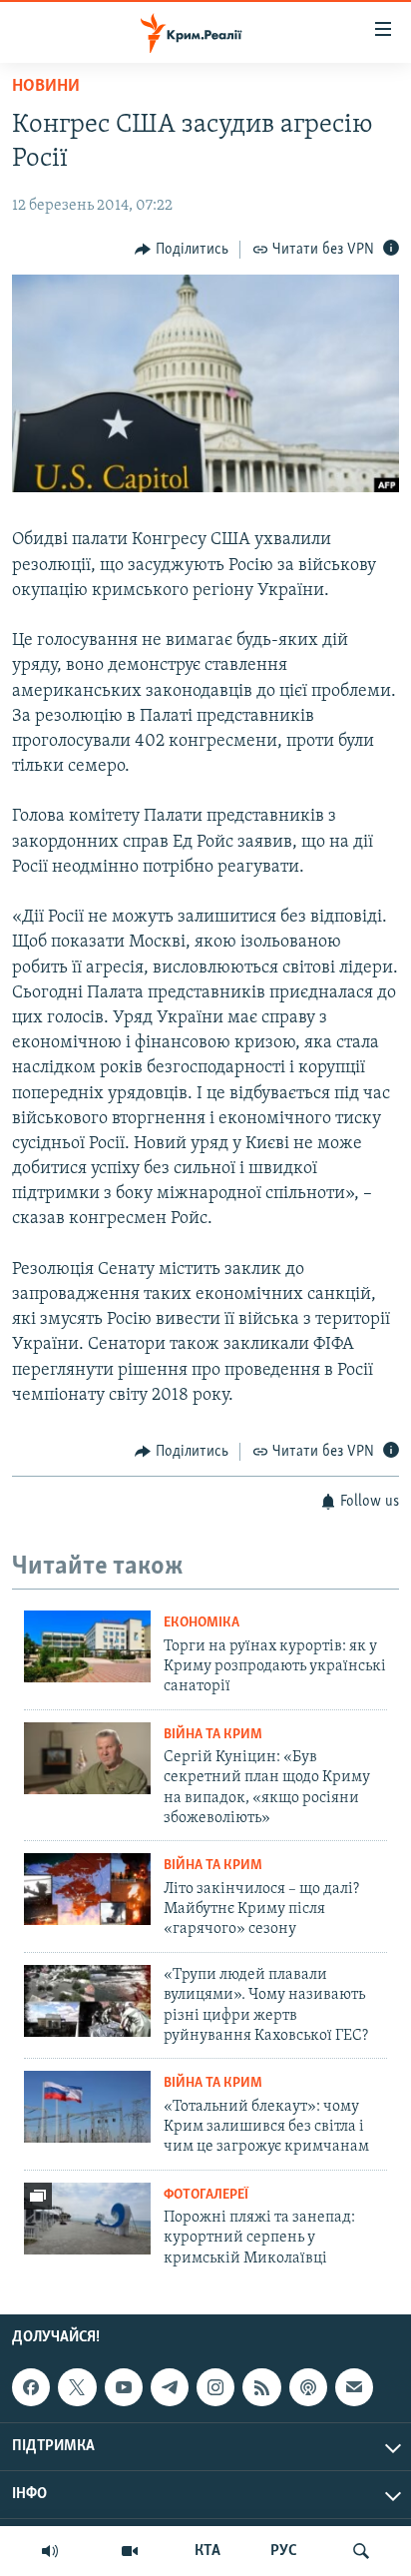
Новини (46, 87)
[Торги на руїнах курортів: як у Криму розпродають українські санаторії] (87, 1646)
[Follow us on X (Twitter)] (77, 2387)
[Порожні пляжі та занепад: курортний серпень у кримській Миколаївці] (87, 2219)
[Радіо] (50, 2551)
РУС (284, 2551)
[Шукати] (361, 2551)
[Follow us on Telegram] (170, 2387)
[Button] (182, 250)
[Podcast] (308, 2387)
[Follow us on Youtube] (124, 2387)
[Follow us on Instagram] (215, 2387)
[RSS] (261, 2387)
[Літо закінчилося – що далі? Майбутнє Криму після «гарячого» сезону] (87, 1889)
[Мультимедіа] (130, 2551)
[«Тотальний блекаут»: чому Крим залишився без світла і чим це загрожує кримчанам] (87, 2107)
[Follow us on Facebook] (31, 2387)
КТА (207, 2551)
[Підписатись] (354, 2387)
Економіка (202, 1623)
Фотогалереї (206, 2195)
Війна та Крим (213, 1735)
